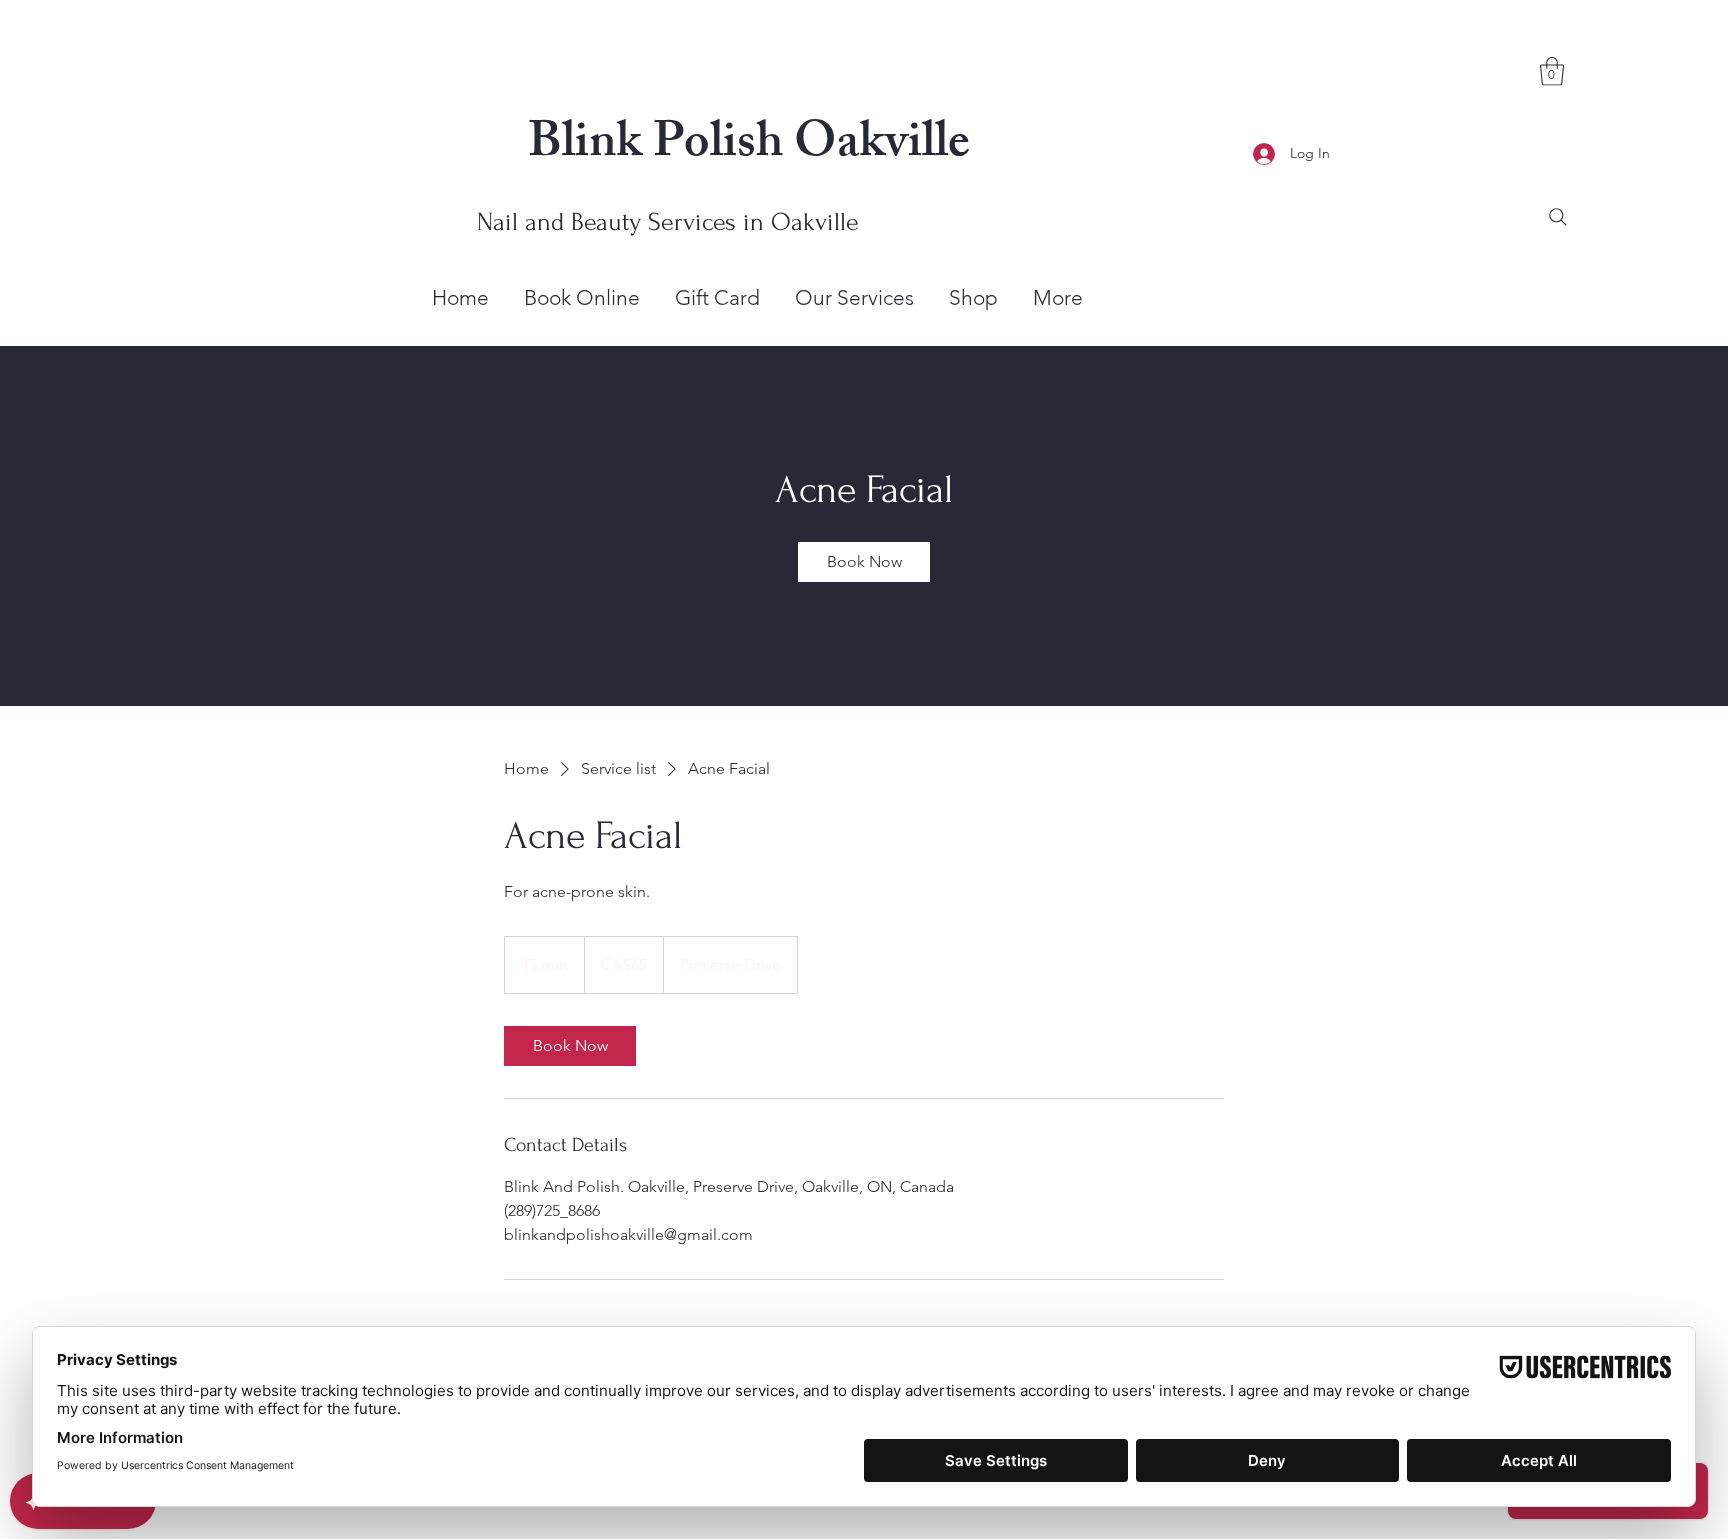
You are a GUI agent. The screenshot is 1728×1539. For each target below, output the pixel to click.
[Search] (1558, 217)
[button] (1552, 71)
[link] (864, 562)
